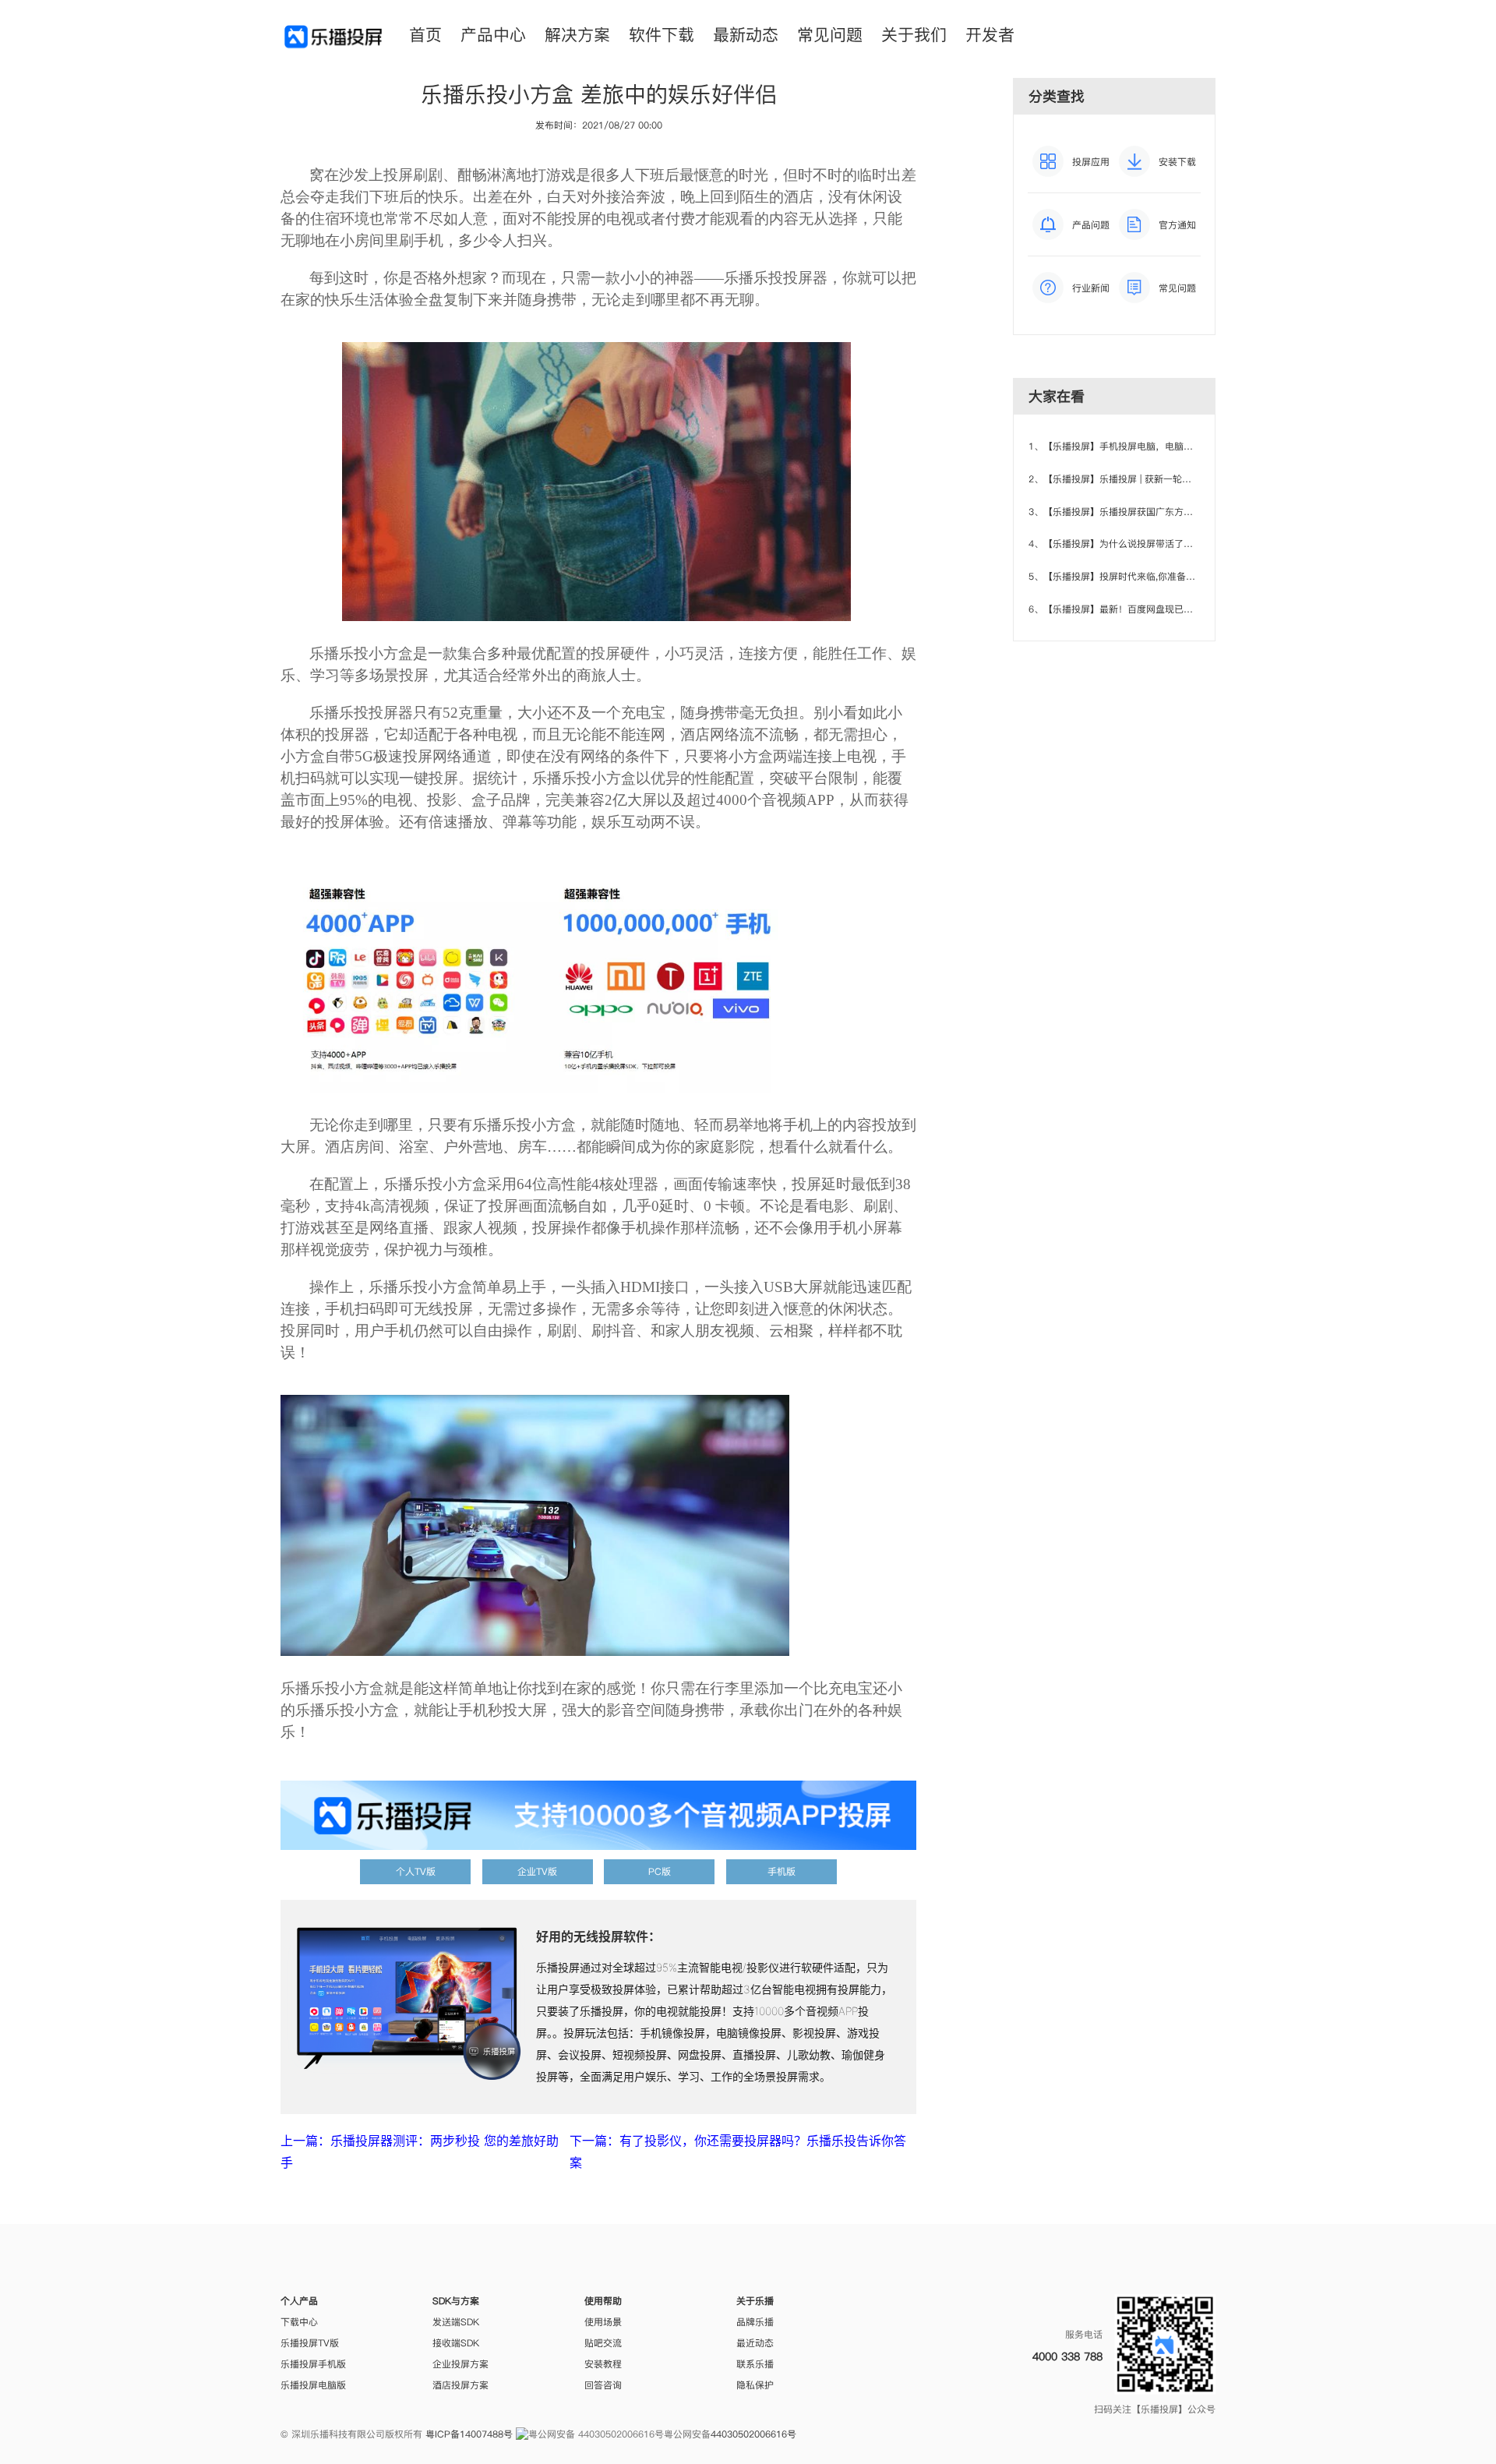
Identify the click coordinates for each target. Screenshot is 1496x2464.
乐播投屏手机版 (313, 2364)
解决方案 (577, 35)
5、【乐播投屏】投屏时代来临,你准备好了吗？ (1126, 576)
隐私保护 (755, 2385)
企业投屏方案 (460, 2364)
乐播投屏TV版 (310, 2343)
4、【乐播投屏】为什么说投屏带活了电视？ (1120, 544)
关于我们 (914, 35)
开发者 (990, 35)
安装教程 (603, 2364)
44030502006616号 (753, 2434)
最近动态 (755, 2343)
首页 (425, 35)
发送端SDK (456, 2322)
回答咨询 (603, 2385)
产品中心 (493, 35)
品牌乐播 (755, 2322)
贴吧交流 (603, 2343)
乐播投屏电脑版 (313, 2385)
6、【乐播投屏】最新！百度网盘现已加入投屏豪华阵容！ (1148, 609)
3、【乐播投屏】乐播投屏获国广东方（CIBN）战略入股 (1145, 512)
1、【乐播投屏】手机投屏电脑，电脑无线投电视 (1129, 446)
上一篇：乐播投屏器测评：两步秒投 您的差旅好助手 (420, 2152)
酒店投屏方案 (460, 2385)
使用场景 (603, 2322)
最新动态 (746, 35)
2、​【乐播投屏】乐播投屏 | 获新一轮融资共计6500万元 (1144, 479)
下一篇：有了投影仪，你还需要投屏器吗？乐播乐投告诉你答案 (738, 2152)
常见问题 (830, 35)
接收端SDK (456, 2343)
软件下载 (662, 35)
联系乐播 (755, 2364)
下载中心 (299, 2322)
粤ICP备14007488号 (469, 2434)
